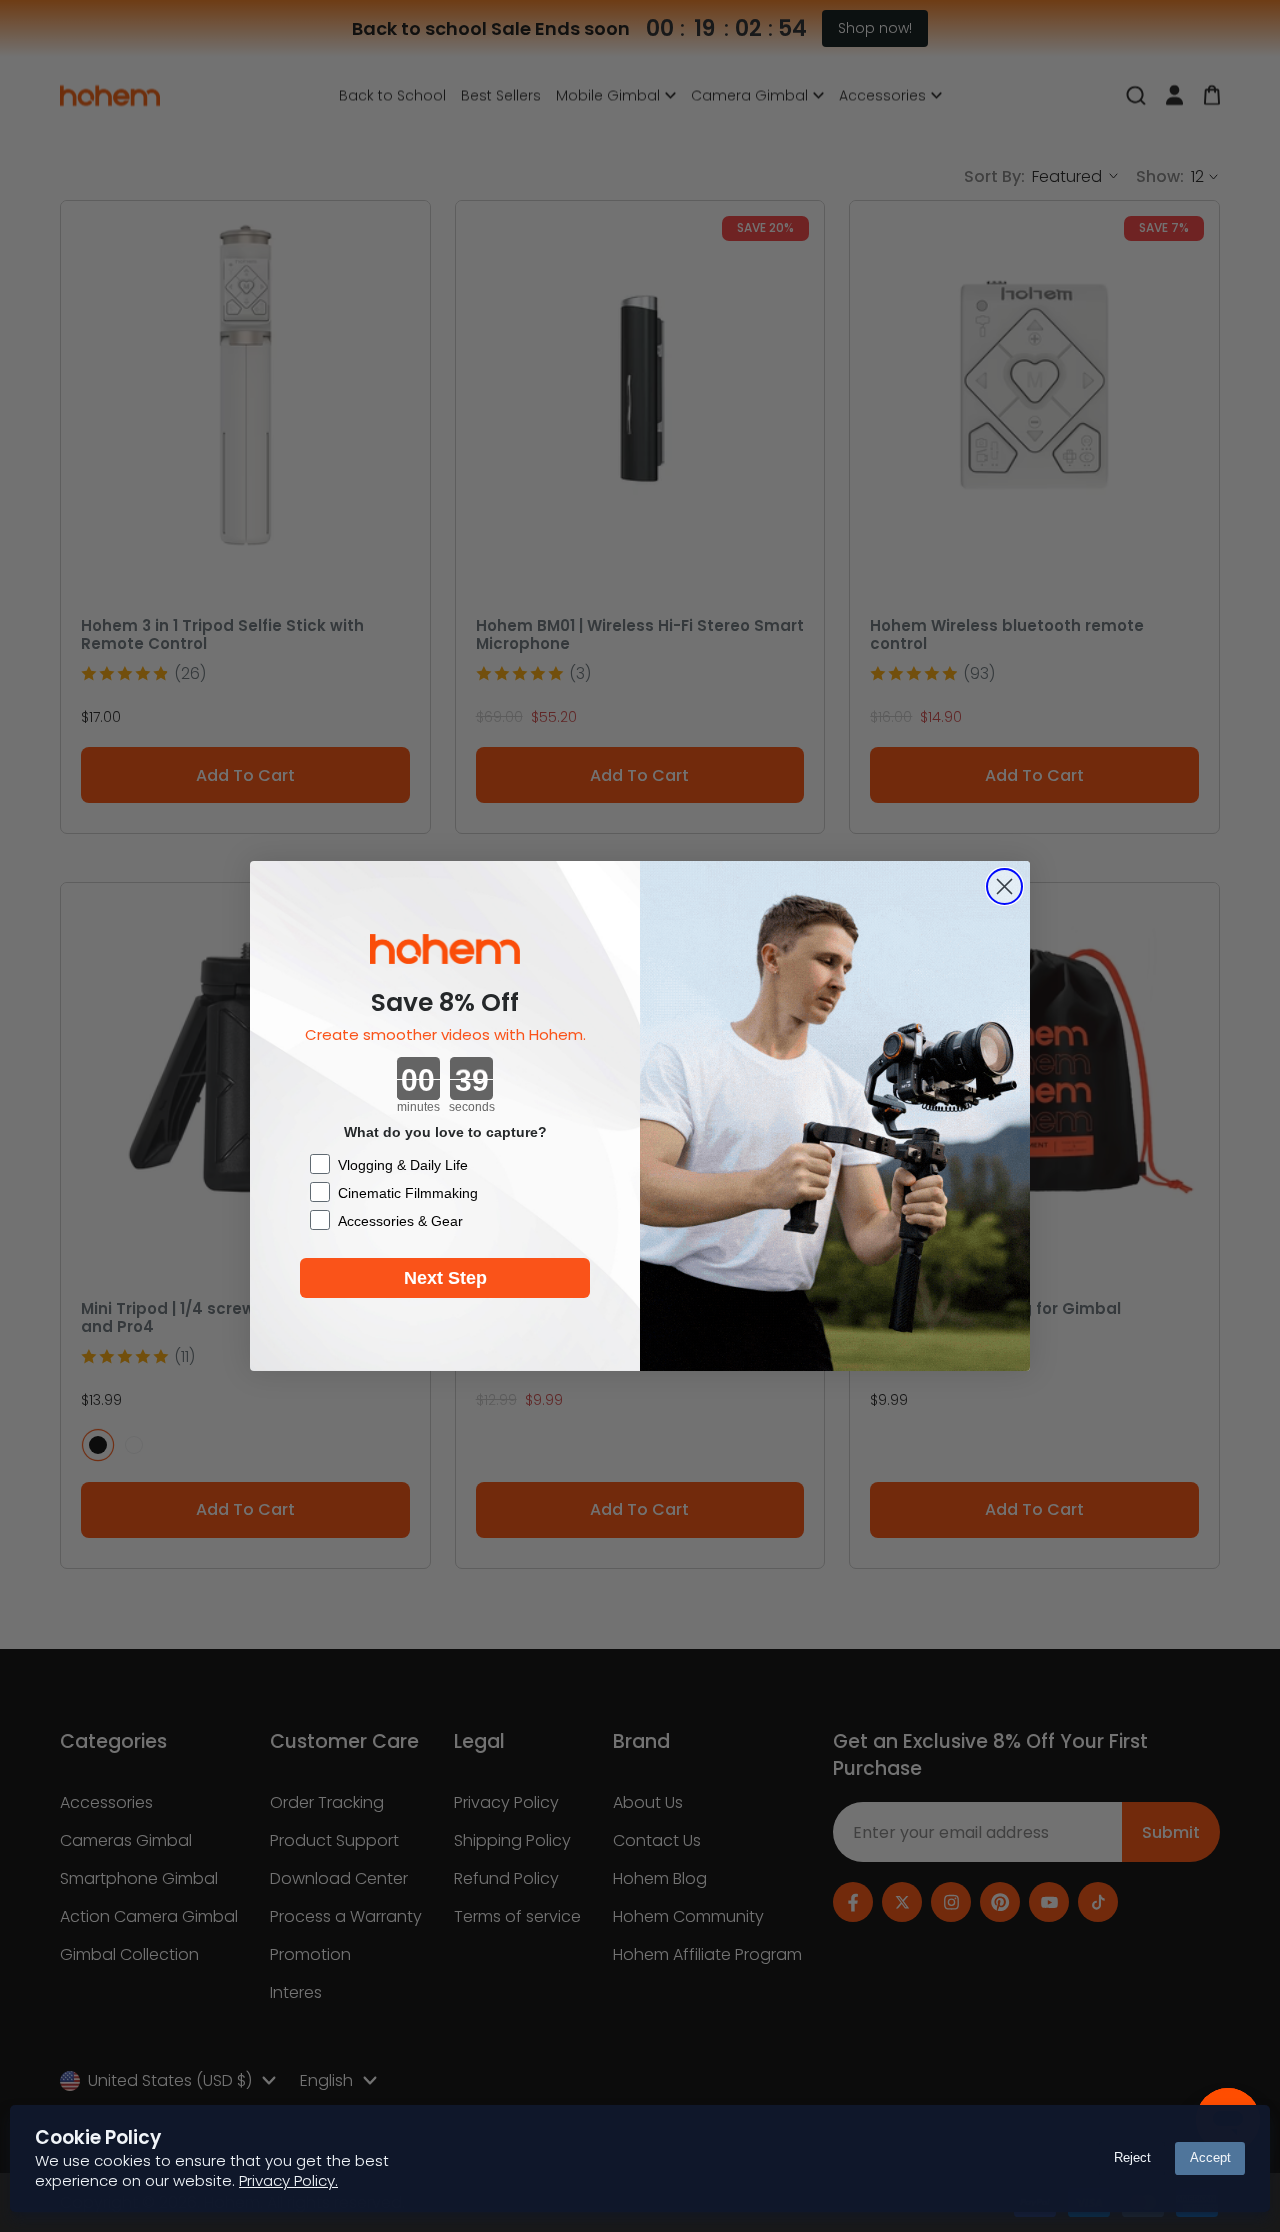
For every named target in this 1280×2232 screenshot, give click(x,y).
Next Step (445, 1278)
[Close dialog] (1004, 886)
